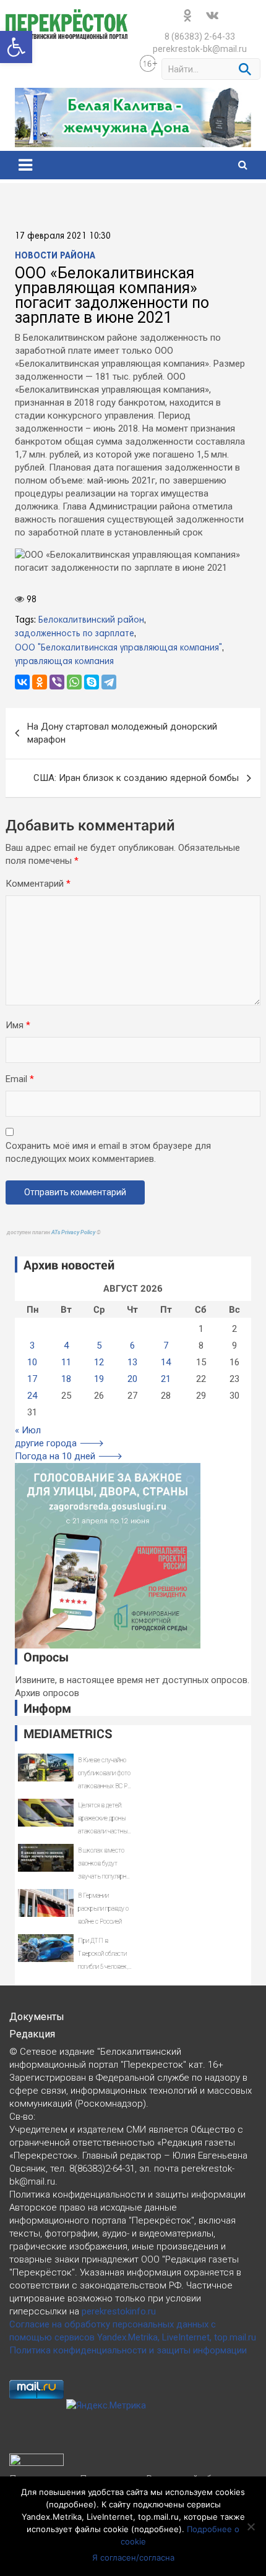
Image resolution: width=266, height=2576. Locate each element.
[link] (16, 47)
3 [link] (32, 1346)
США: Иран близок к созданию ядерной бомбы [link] (136, 778)
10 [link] (32, 1362)
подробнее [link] (71, 2504)
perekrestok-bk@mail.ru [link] (200, 49)
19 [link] (99, 1379)
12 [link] (99, 1362)
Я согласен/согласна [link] (133, 2557)
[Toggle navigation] (25, 165)
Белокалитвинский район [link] (91, 620)
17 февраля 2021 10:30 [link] (63, 236)
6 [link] (132, 1346)
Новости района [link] (55, 256)
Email (20, 1079)
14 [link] (166, 1362)
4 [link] (66, 1346)
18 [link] (66, 1379)
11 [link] (66, 1362)
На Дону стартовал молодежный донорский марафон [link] (122, 733)
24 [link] (32, 1396)
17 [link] (32, 1379)
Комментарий (38, 884)
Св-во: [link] (22, 2117)
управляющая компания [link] (64, 662)
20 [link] (132, 1379)
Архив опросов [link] (47, 1693)
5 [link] (99, 1346)
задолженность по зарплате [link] (75, 634)
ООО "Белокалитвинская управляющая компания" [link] (118, 648)
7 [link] (166, 1346)
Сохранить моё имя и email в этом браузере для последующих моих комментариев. (108, 1152)
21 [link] (166, 1379)
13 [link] (132, 1362)
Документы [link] (37, 2017)
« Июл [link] (28, 1430)
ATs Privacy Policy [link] (74, 1232)
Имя (18, 1025)
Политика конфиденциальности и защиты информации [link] (128, 2350)
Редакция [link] (32, 2034)
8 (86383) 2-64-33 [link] (200, 36)
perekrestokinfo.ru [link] (119, 2311)
